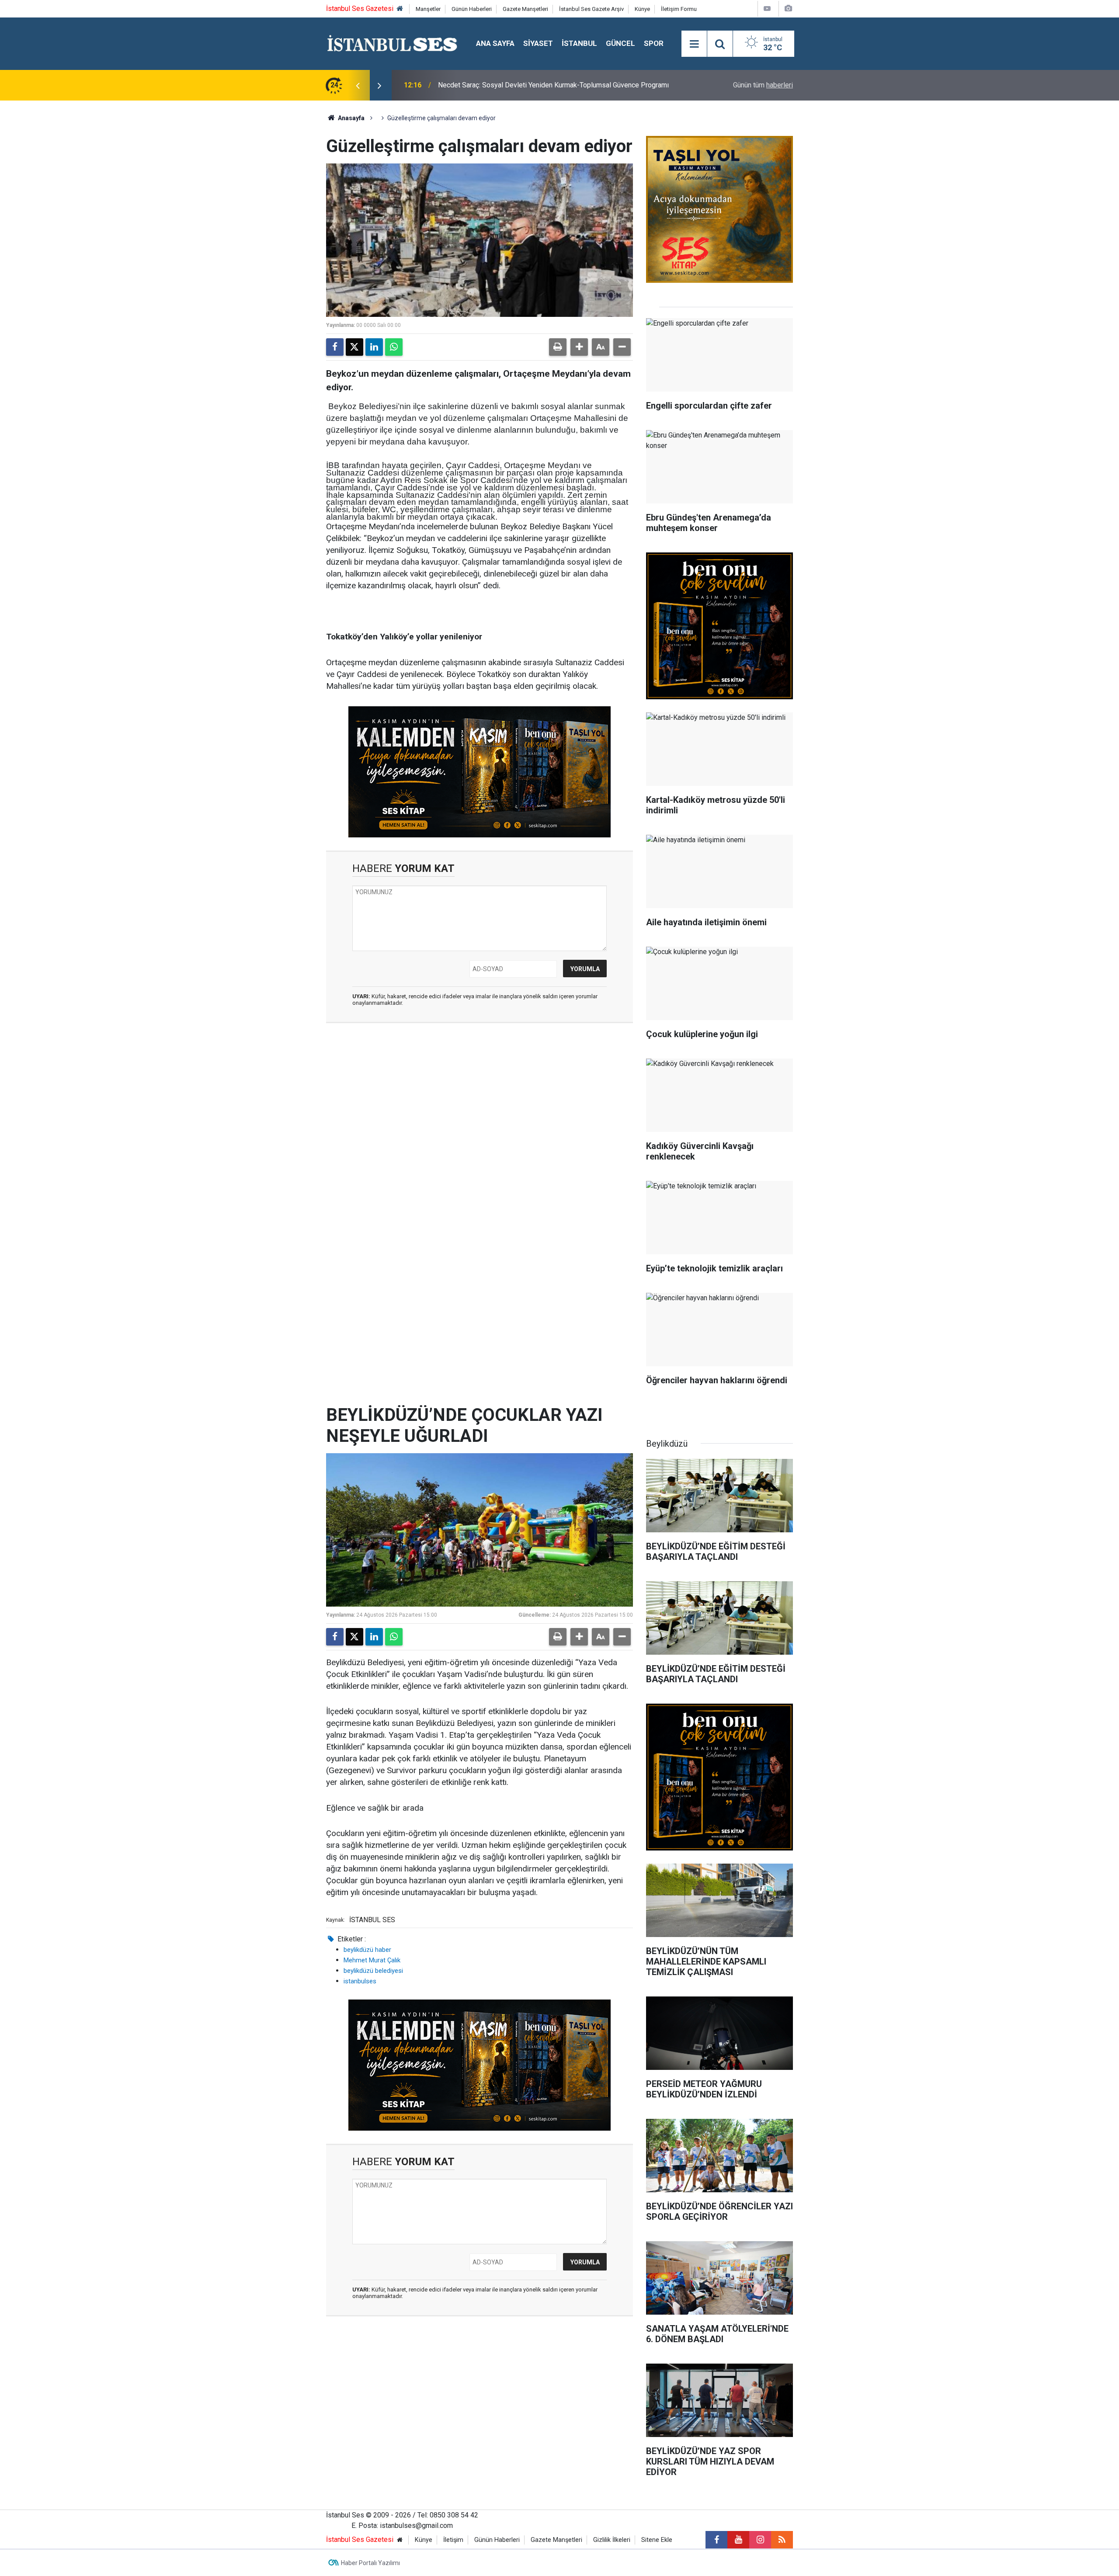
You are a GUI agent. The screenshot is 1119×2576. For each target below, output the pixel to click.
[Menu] (694, 44)
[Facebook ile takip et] (716, 2540)
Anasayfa (351, 118)
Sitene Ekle (657, 2540)
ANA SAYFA (495, 43)
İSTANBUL (579, 43)
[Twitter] (354, 347)
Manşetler (428, 9)
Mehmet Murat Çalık (372, 1960)
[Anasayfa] (400, 9)
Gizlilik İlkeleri (612, 2540)
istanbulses (360, 1981)
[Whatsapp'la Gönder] (394, 347)
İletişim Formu (679, 9)
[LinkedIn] (374, 347)
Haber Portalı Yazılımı (370, 2563)
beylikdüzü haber (367, 1950)
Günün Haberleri (472, 9)
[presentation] (358, 85)
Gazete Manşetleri (525, 9)
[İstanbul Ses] (392, 43)
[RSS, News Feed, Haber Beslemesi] (782, 2540)
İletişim (453, 2540)
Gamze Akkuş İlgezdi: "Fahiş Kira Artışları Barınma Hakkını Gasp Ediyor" (546, 85)
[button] (579, 347)
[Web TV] (767, 9)
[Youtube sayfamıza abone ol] (738, 2540)
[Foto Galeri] (788, 9)
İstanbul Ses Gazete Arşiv (591, 9)
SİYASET (538, 43)
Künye (642, 9)
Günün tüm (763, 85)
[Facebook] (335, 347)
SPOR (654, 43)
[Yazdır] (558, 347)
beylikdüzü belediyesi (373, 1971)
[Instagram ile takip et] (760, 2540)
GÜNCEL (620, 43)
